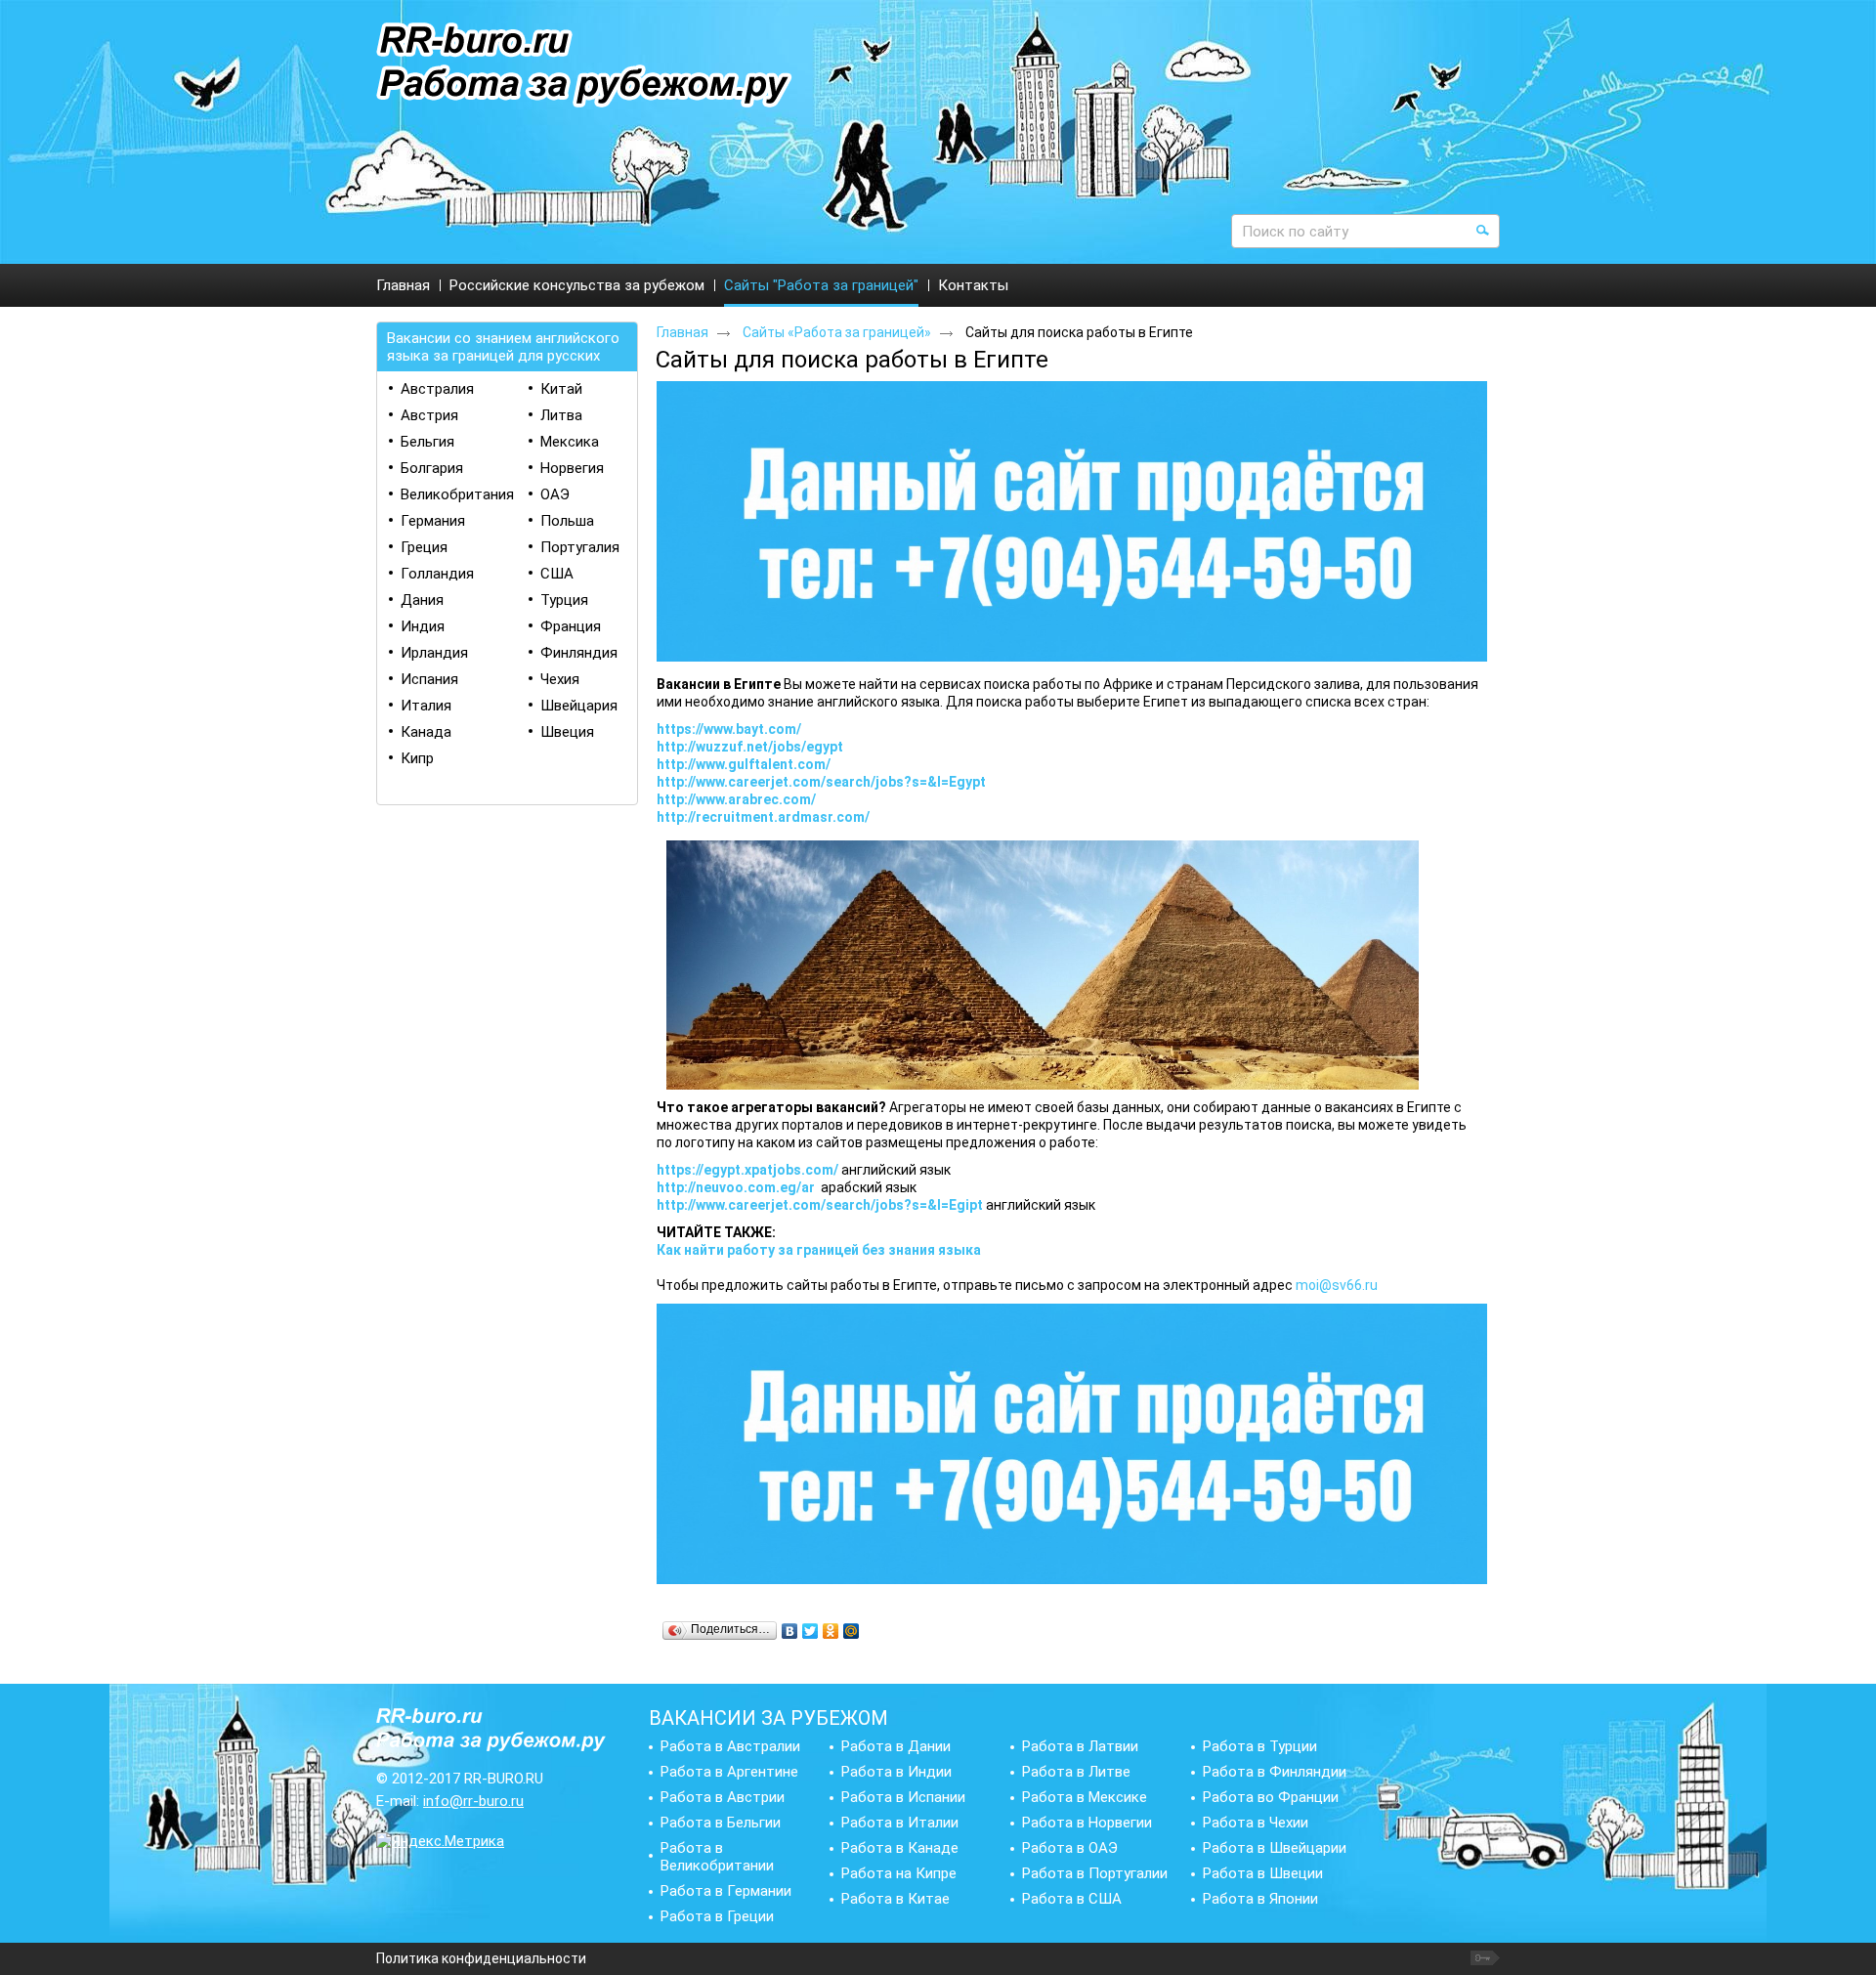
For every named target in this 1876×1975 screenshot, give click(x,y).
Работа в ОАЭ (1070, 1848)
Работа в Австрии (723, 1797)
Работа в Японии (1260, 1899)
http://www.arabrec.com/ (736, 799)
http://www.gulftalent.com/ (744, 764)
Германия (433, 521)
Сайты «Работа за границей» (837, 332)
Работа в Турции (1260, 1746)
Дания (422, 600)
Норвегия (572, 468)
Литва (561, 415)
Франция (571, 626)
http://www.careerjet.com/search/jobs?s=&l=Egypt (821, 782)
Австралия (437, 389)
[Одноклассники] (831, 1631)
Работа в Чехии (1256, 1823)
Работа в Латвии (1080, 1746)
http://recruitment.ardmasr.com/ (763, 817)
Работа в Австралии (730, 1746)
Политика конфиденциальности (481, 1958)
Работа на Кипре (899, 1873)
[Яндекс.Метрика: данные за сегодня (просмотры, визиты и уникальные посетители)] (440, 1841)
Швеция (567, 732)
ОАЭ (555, 494)
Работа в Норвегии (1087, 1823)
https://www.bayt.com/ (729, 729)
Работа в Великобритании (717, 1857)
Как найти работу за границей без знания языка (819, 1250)
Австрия (429, 415)
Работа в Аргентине (729, 1772)
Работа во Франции (1271, 1797)
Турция (564, 600)
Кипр (417, 758)
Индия (423, 626)
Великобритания (457, 494)
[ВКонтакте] (790, 1631)
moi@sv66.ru (1337, 1285)
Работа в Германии (726, 1891)
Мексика (570, 442)
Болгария (432, 468)
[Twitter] (810, 1631)
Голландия (437, 574)
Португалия (580, 547)
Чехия (560, 679)
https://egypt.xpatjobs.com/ (747, 1170)
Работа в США (1072, 1899)
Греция (424, 547)
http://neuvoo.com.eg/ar (736, 1187)
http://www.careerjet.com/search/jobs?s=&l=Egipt (820, 1205)
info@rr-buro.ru (473, 1801)
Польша (567, 521)
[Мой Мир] (852, 1631)
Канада (426, 732)
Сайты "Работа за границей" (821, 285)
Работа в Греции (717, 1916)
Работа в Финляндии (1275, 1772)
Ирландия (434, 653)
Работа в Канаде (900, 1848)
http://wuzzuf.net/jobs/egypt (750, 747)
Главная (682, 332)
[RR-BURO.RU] (584, 66)
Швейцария (579, 706)
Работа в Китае (895, 1899)
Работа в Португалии (1095, 1873)
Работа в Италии (900, 1823)
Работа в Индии (896, 1772)
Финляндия (579, 653)
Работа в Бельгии (721, 1823)
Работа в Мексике (1085, 1797)
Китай (561, 389)
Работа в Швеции (1263, 1873)
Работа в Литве (1076, 1772)
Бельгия (427, 442)
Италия (426, 706)
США (557, 574)
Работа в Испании (903, 1797)
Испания (429, 679)
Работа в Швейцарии (1275, 1848)
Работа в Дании (896, 1746)
